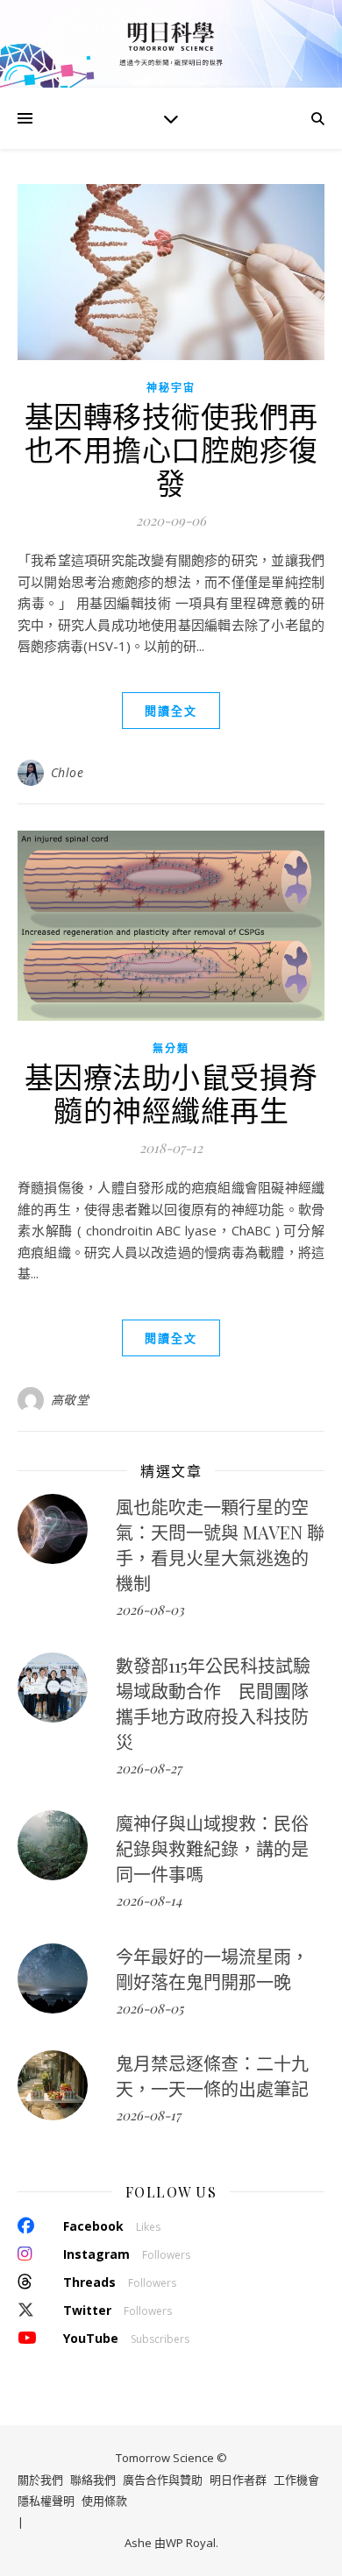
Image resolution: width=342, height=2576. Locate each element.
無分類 (171, 1048)
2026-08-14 (149, 1900)
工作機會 (296, 2480)
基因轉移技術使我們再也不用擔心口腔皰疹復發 (171, 449)
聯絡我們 (93, 2480)
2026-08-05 (150, 2008)
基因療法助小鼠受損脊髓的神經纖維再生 (171, 1093)
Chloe (68, 772)
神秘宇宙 (171, 388)
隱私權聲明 (46, 2501)
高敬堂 (70, 1400)
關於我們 (40, 2480)
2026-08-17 (148, 2115)
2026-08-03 (150, 1610)
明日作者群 (238, 2480)
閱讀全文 (171, 711)
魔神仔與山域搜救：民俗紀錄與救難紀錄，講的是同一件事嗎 (212, 1848)
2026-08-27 (149, 1768)
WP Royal (191, 2543)
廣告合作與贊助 (163, 2480)
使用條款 (104, 2501)
